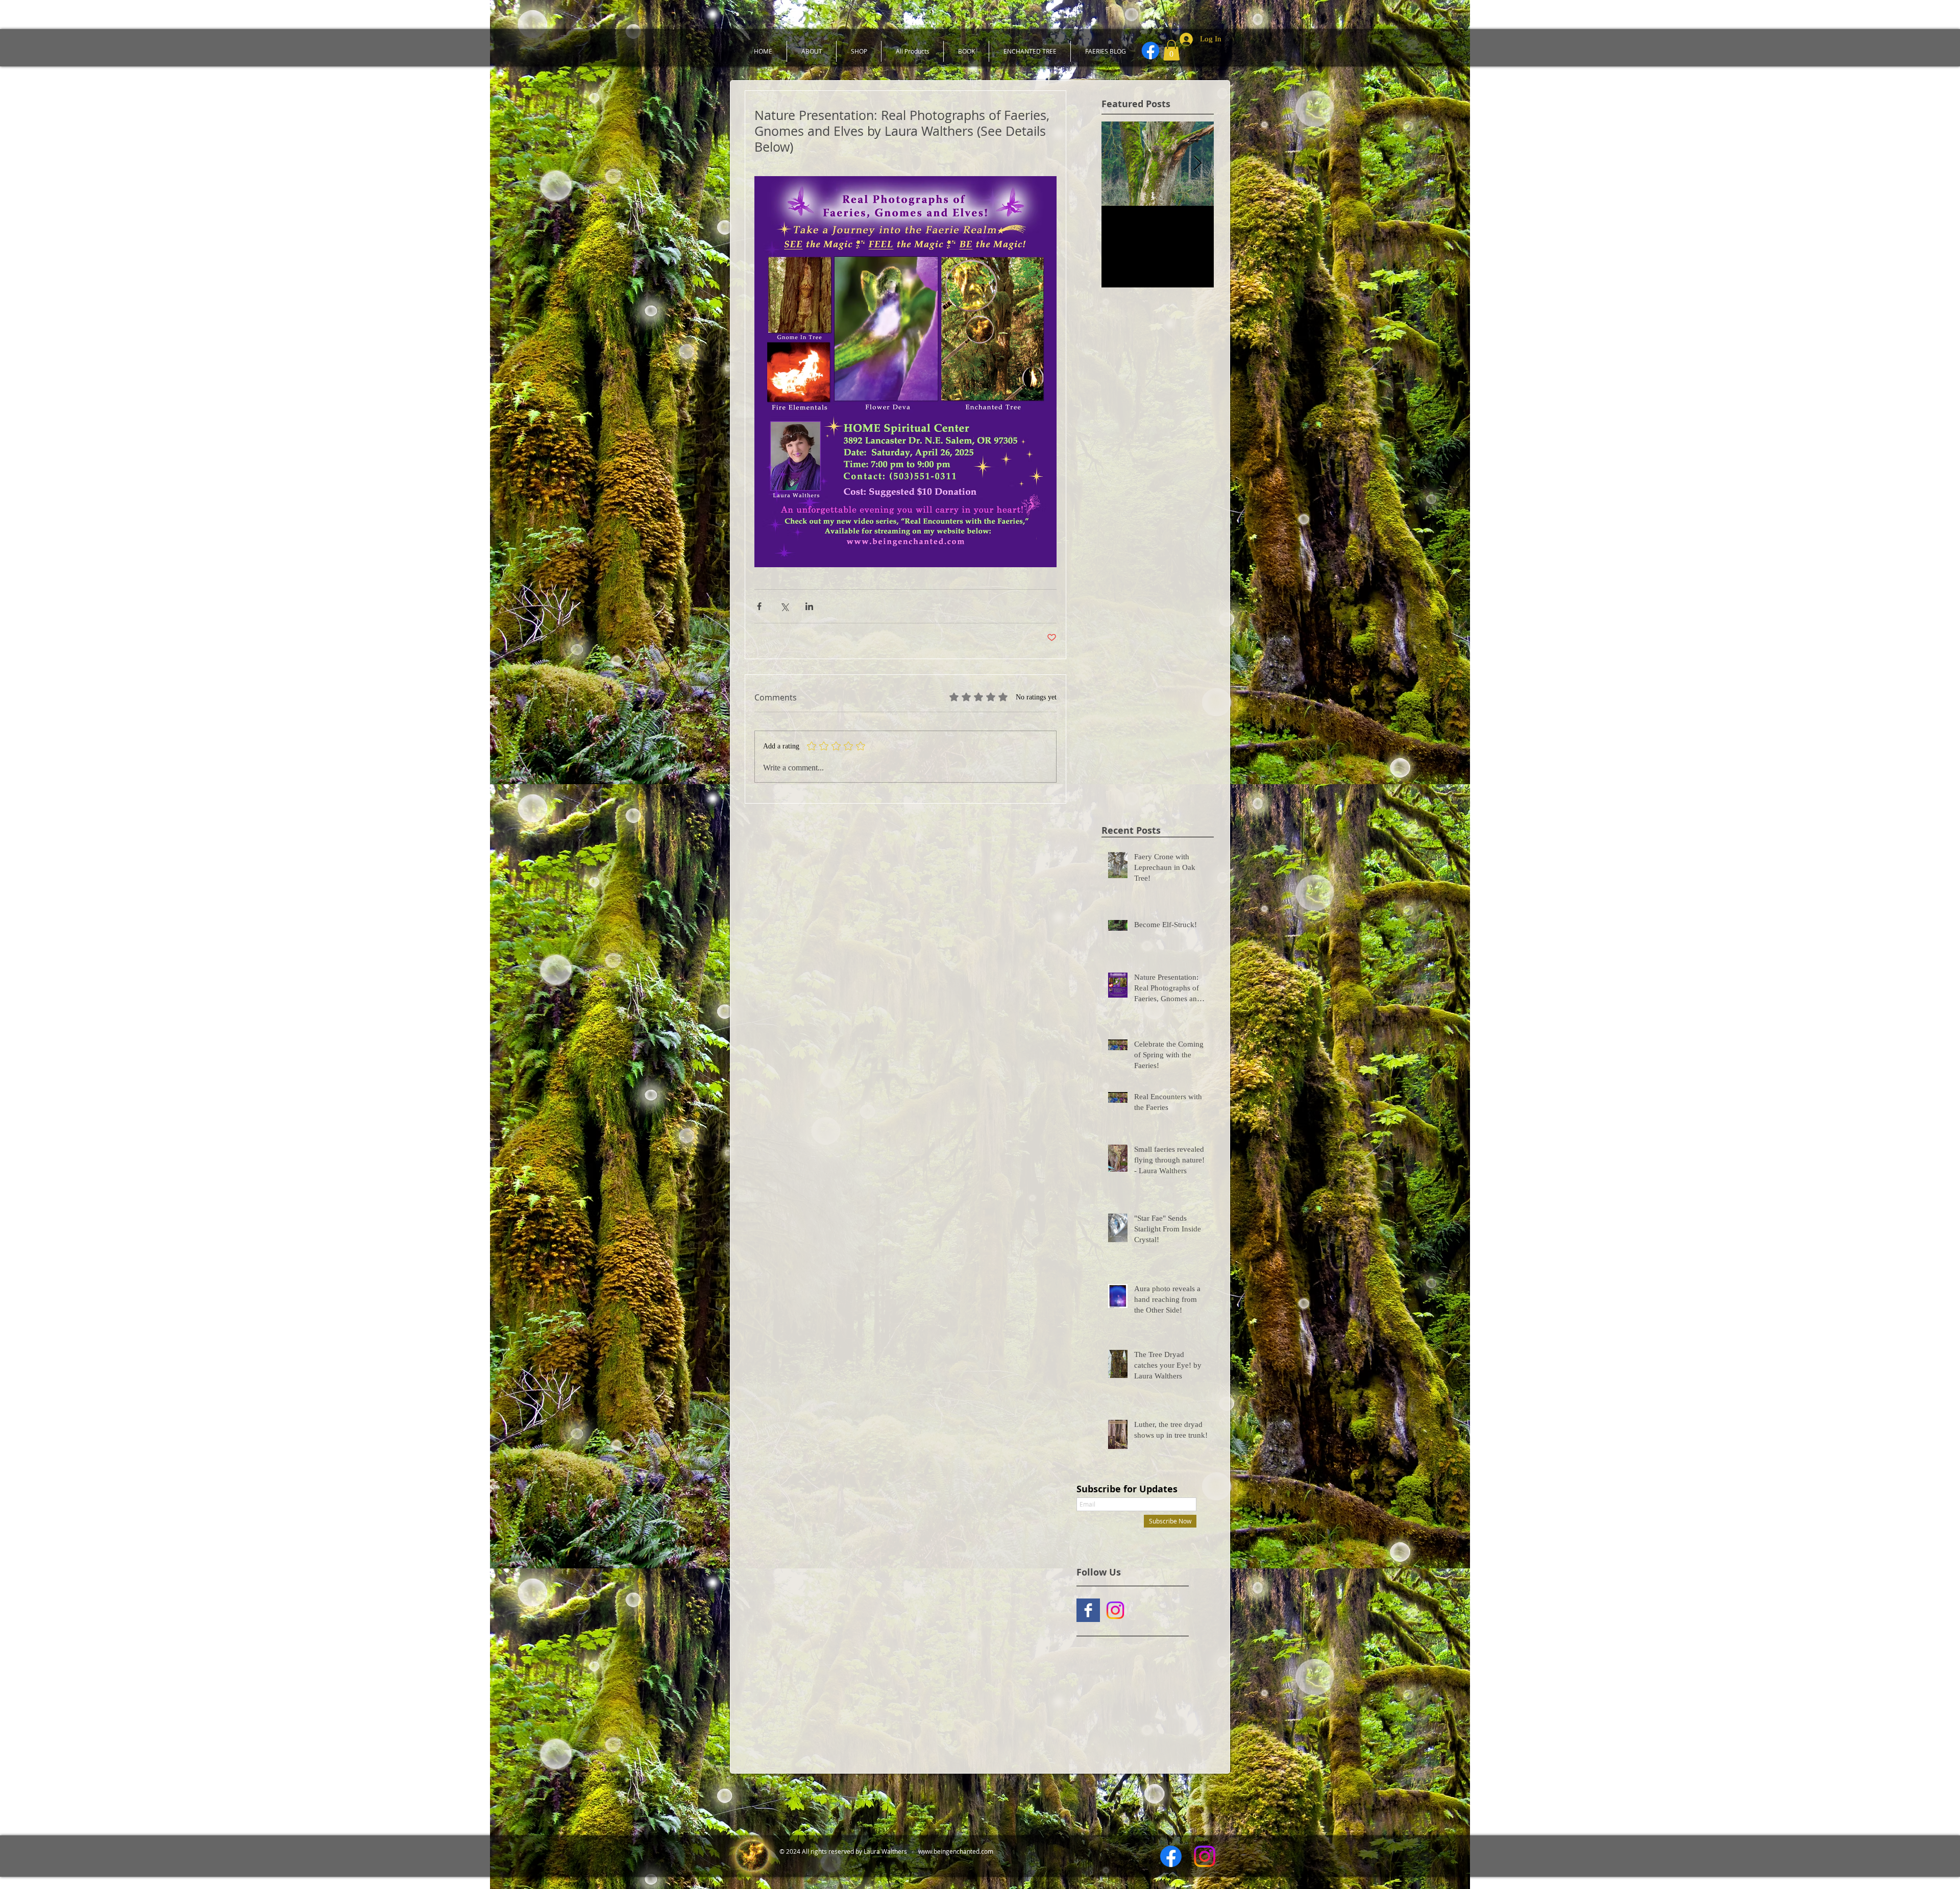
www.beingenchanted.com (956, 1851)
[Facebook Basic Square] (1088, 1610)
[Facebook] (1150, 51)
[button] (1171, 50)
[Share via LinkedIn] (809, 606)
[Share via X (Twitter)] (784, 606)
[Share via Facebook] (759, 606)
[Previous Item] (1118, 164)
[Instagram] (1115, 1610)
